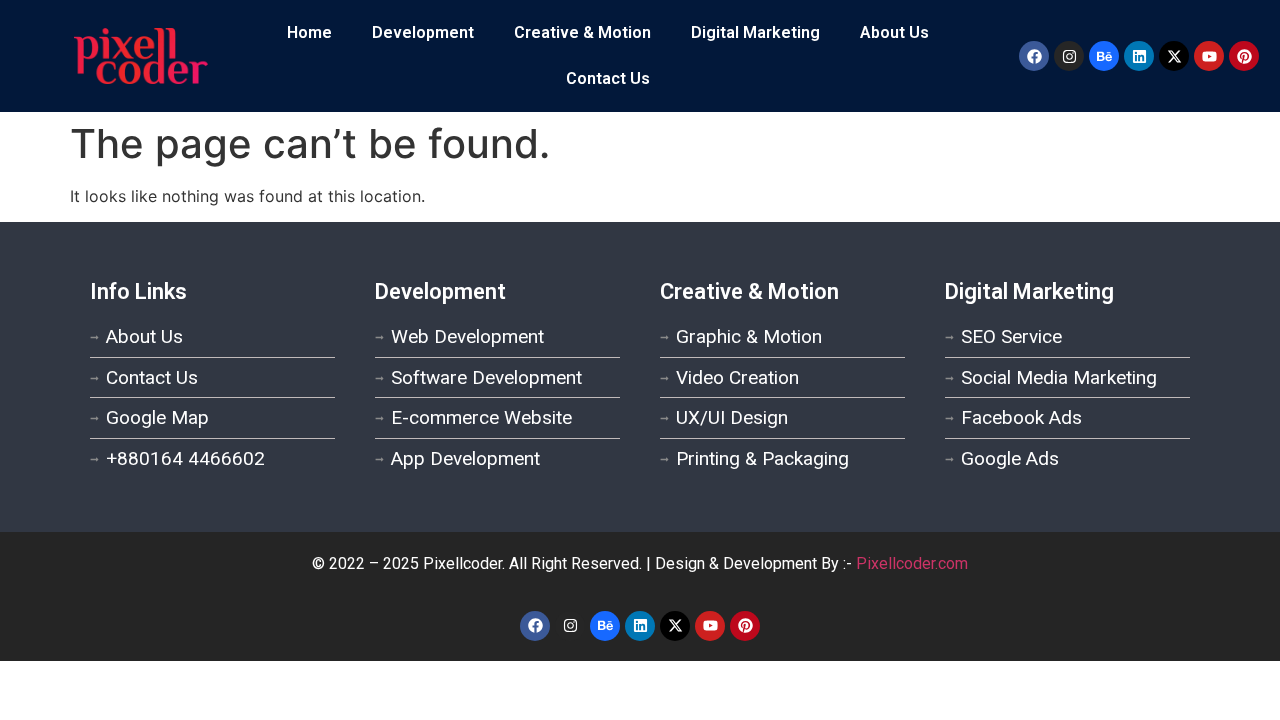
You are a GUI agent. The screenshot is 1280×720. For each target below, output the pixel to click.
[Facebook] (1034, 56)
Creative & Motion (582, 32)
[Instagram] (1069, 56)
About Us (894, 32)
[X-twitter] (1174, 56)
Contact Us (608, 78)
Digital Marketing (755, 32)
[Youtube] (1209, 56)
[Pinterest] (1244, 56)
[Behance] (1104, 56)
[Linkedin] (1139, 56)
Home (309, 32)
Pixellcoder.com (912, 563)
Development (423, 32)
